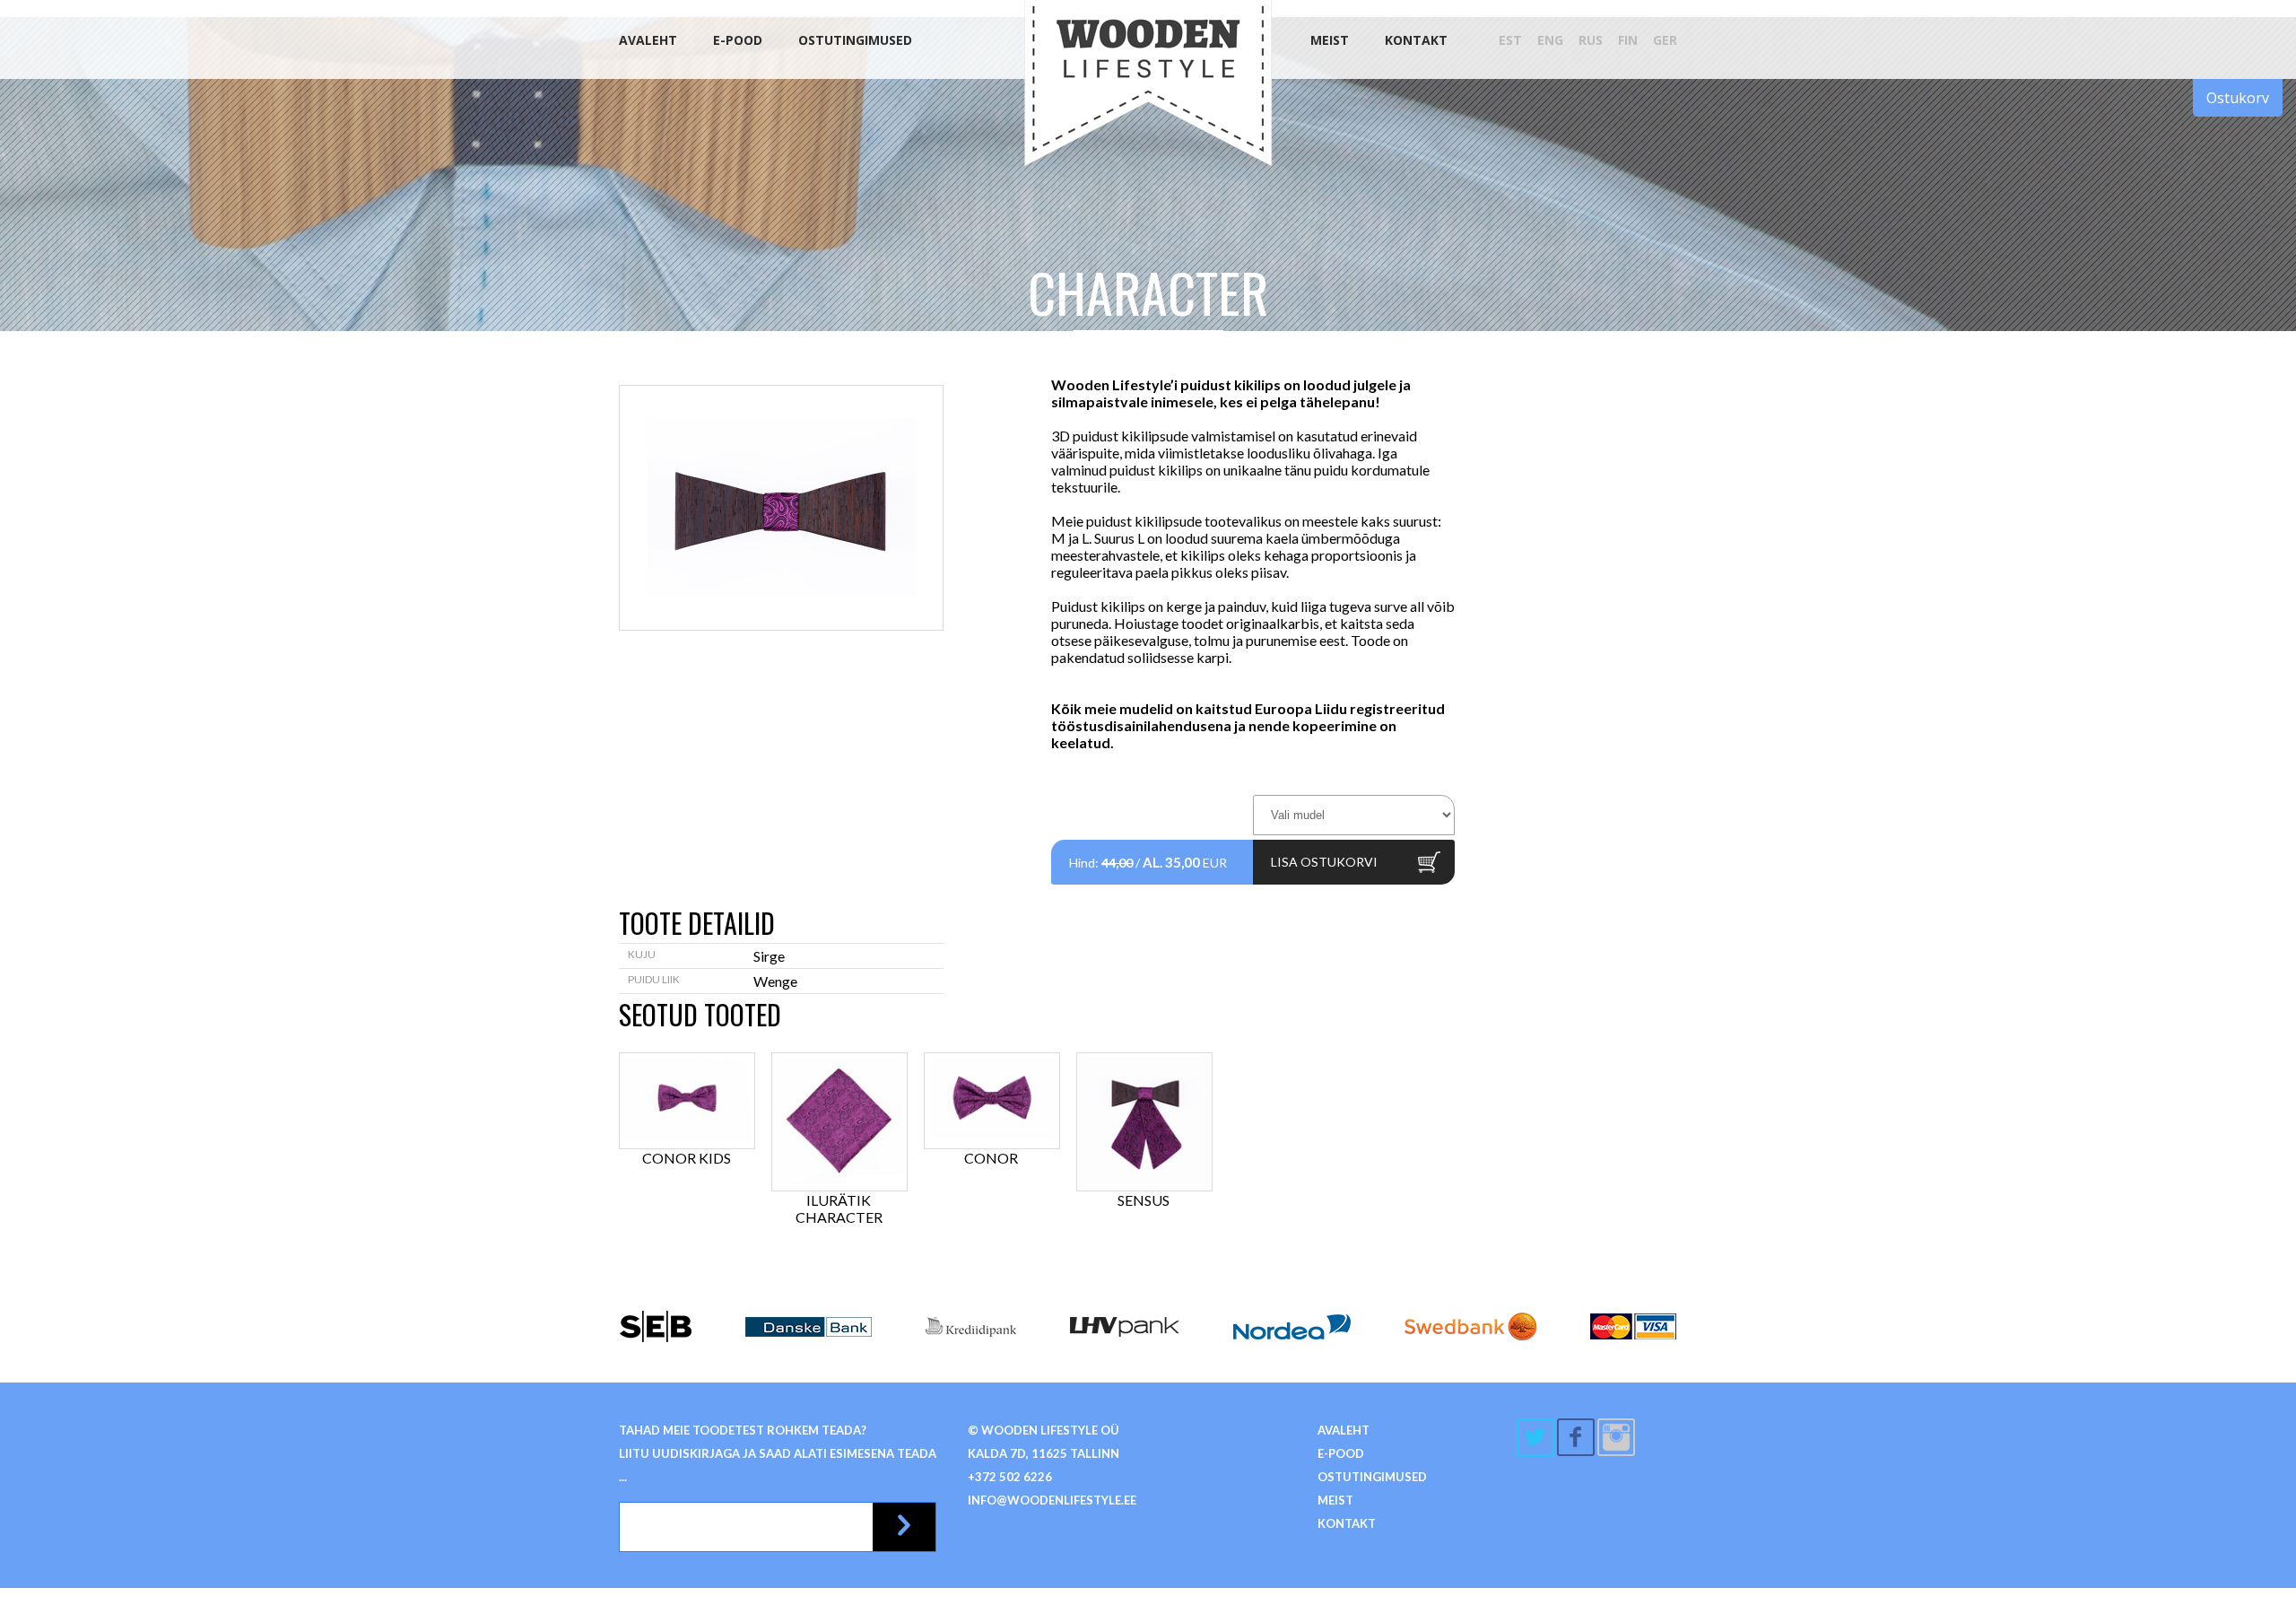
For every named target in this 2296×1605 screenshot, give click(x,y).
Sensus (1144, 1200)
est (1510, 40)
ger (1665, 40)
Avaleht (648, 40)
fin (1628, 40)
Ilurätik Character (839, 1208)
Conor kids (687, 1158)
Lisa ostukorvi (1324, 862)
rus (1591, 40)
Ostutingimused (855, 40)
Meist (1330, 40)
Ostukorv (2238, 98)
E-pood (738, 40)
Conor (991, 1158)
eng (1550, 40)
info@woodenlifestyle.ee (1052, 1500)
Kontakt (1416, 40)
